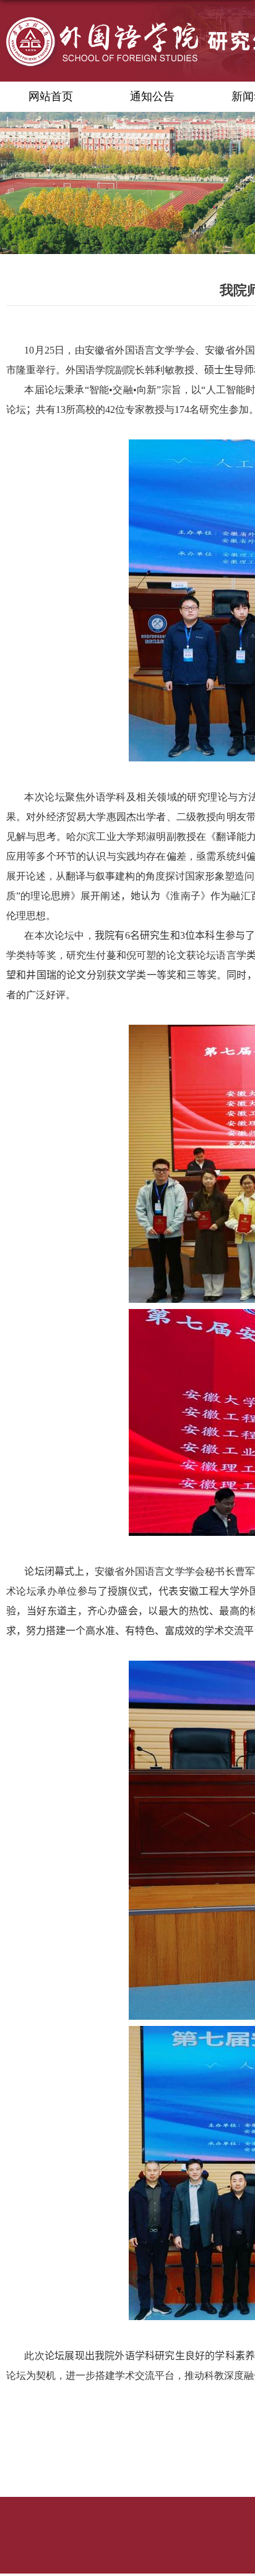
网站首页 (51, 96)
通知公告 (152, 96)
